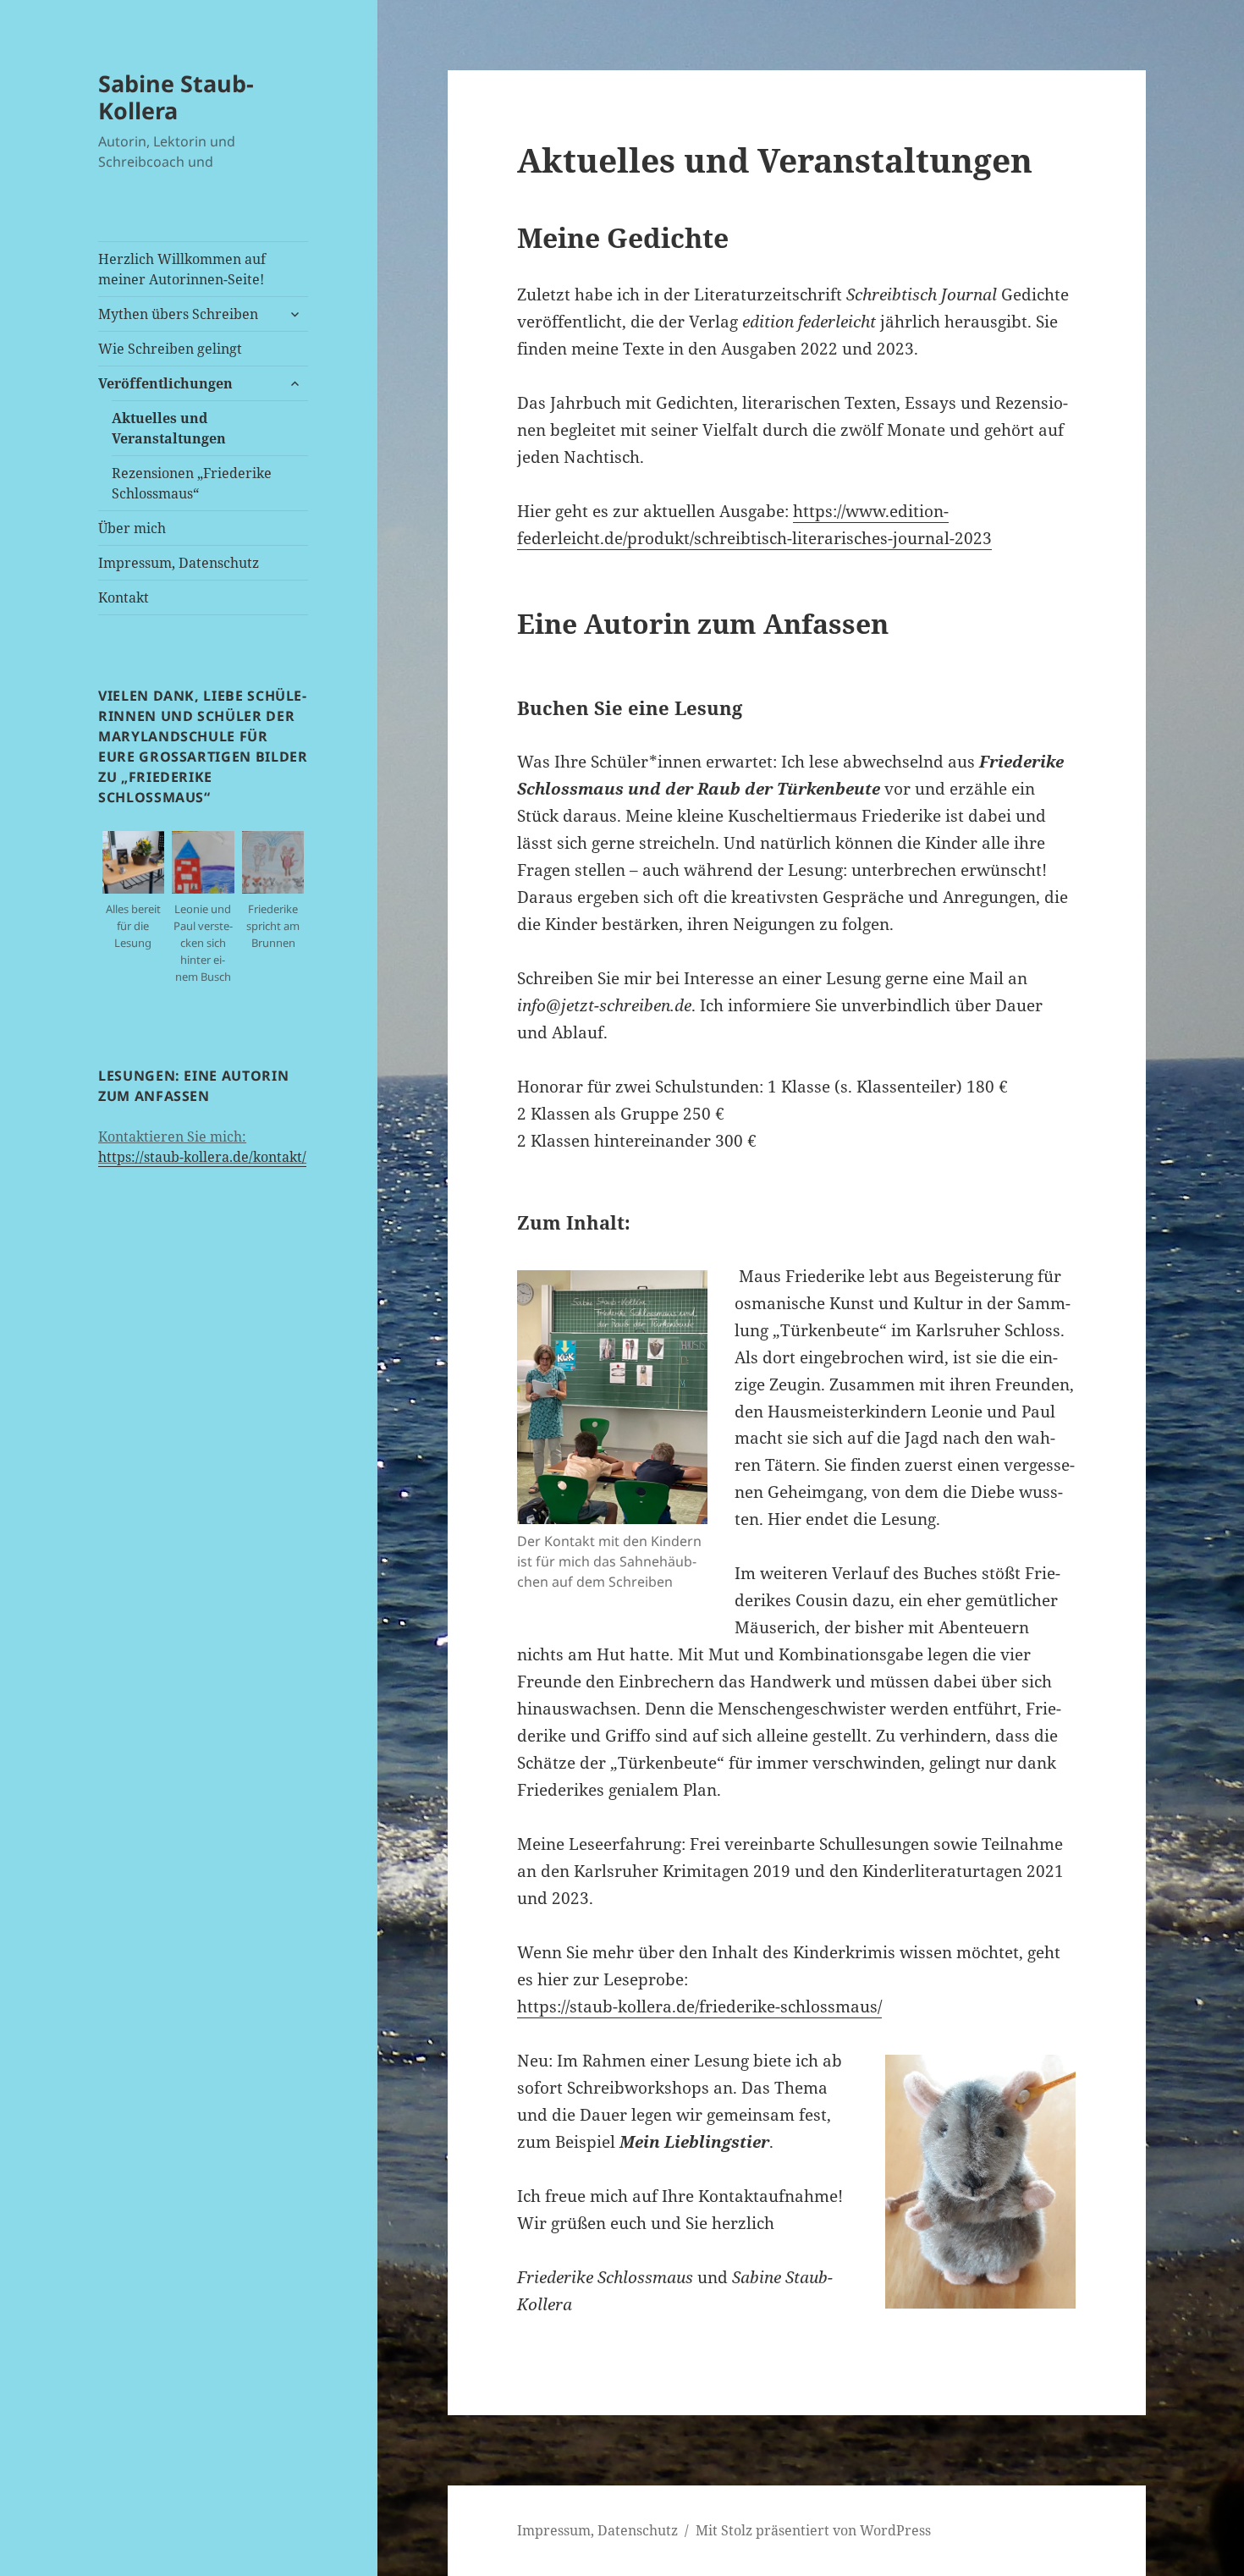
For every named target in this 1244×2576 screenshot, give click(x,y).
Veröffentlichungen (165, 383)
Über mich (132, 528)
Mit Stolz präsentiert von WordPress (813, 2530)
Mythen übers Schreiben (178, 314)
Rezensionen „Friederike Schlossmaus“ (192, 483)
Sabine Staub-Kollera (176, 97)
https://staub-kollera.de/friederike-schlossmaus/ (699, 2006)
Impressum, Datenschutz (179, 563)
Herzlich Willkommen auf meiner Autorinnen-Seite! (182, 269)
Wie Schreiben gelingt (170, 349)
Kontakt (124, 597)
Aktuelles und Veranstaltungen (169, 428)
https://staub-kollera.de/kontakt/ (202, 1157)
